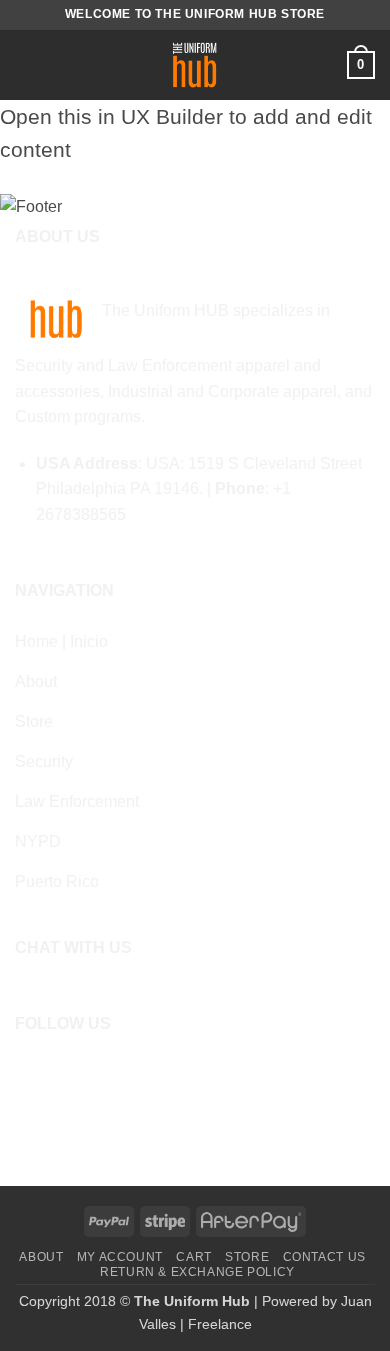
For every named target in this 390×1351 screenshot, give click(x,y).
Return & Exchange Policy (197, 1272)
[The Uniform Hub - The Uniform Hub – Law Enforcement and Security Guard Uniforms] (195, 65)
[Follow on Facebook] (29, 1071)
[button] (27, 64)
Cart (193, 1257)
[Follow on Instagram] (59, 1071)
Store (247, 1257)
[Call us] (89, 1071)
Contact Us (324, 1257)
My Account (120, 1257)
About (41, 1257)
